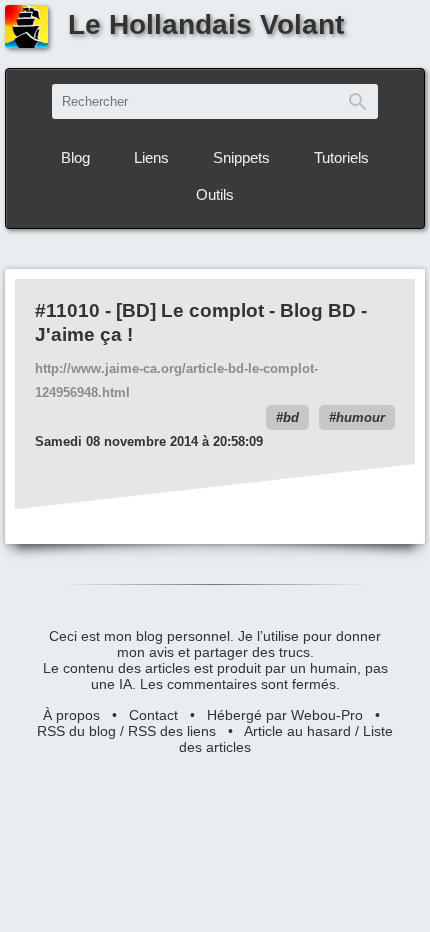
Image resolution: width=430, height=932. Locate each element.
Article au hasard (297, 731)
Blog (75, 157)
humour (360, 417)
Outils (215, 194)
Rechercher (358, 101)
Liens (151, 157)
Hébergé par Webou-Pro (285, 715)
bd (291, 417)
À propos (71, 715)
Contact (153, 715)
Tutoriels (341, 157)
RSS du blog (76, 731)
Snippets (241, 157)
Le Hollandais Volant (206, 24)
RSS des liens (172, 731)
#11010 (67, 310)
